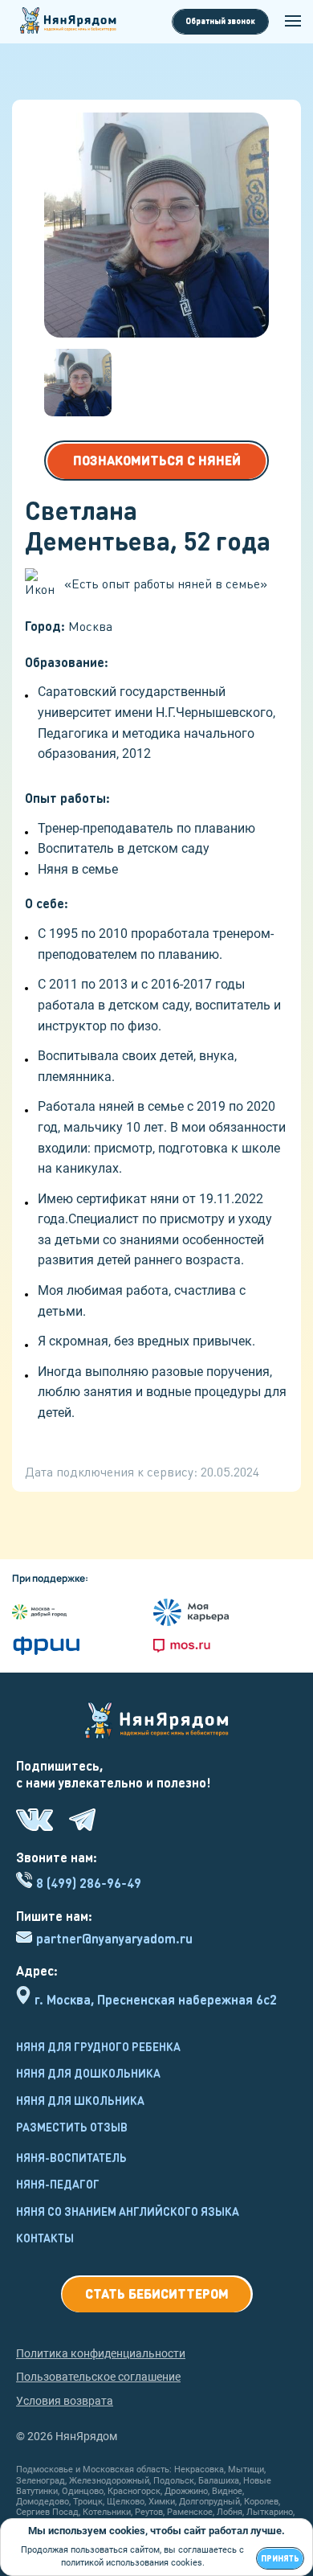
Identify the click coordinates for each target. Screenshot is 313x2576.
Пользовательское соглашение (98, 2377)
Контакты (45, 2238)
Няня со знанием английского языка (128, 2211)
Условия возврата (65, 2401)
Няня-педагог (58, 2184)
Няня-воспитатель (71, 2157)
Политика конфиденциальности (101, 2353)
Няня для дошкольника (88, 2073)
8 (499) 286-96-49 (89, 1883)
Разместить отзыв (72, 2127)
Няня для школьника (80, 2100)
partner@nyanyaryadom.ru (114, 1939)
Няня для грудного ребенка (98, 2046)
